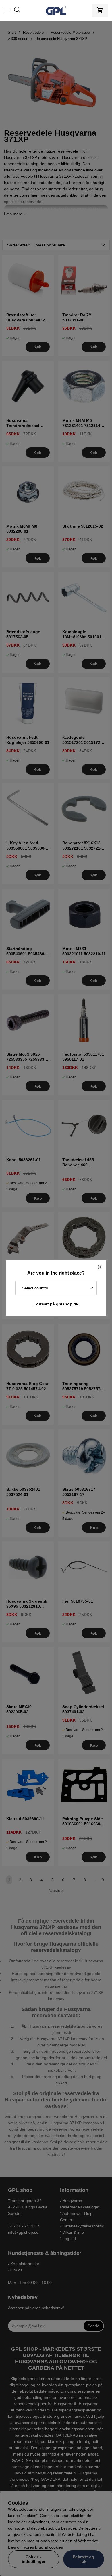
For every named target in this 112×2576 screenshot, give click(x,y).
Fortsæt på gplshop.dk (56, 1304)
